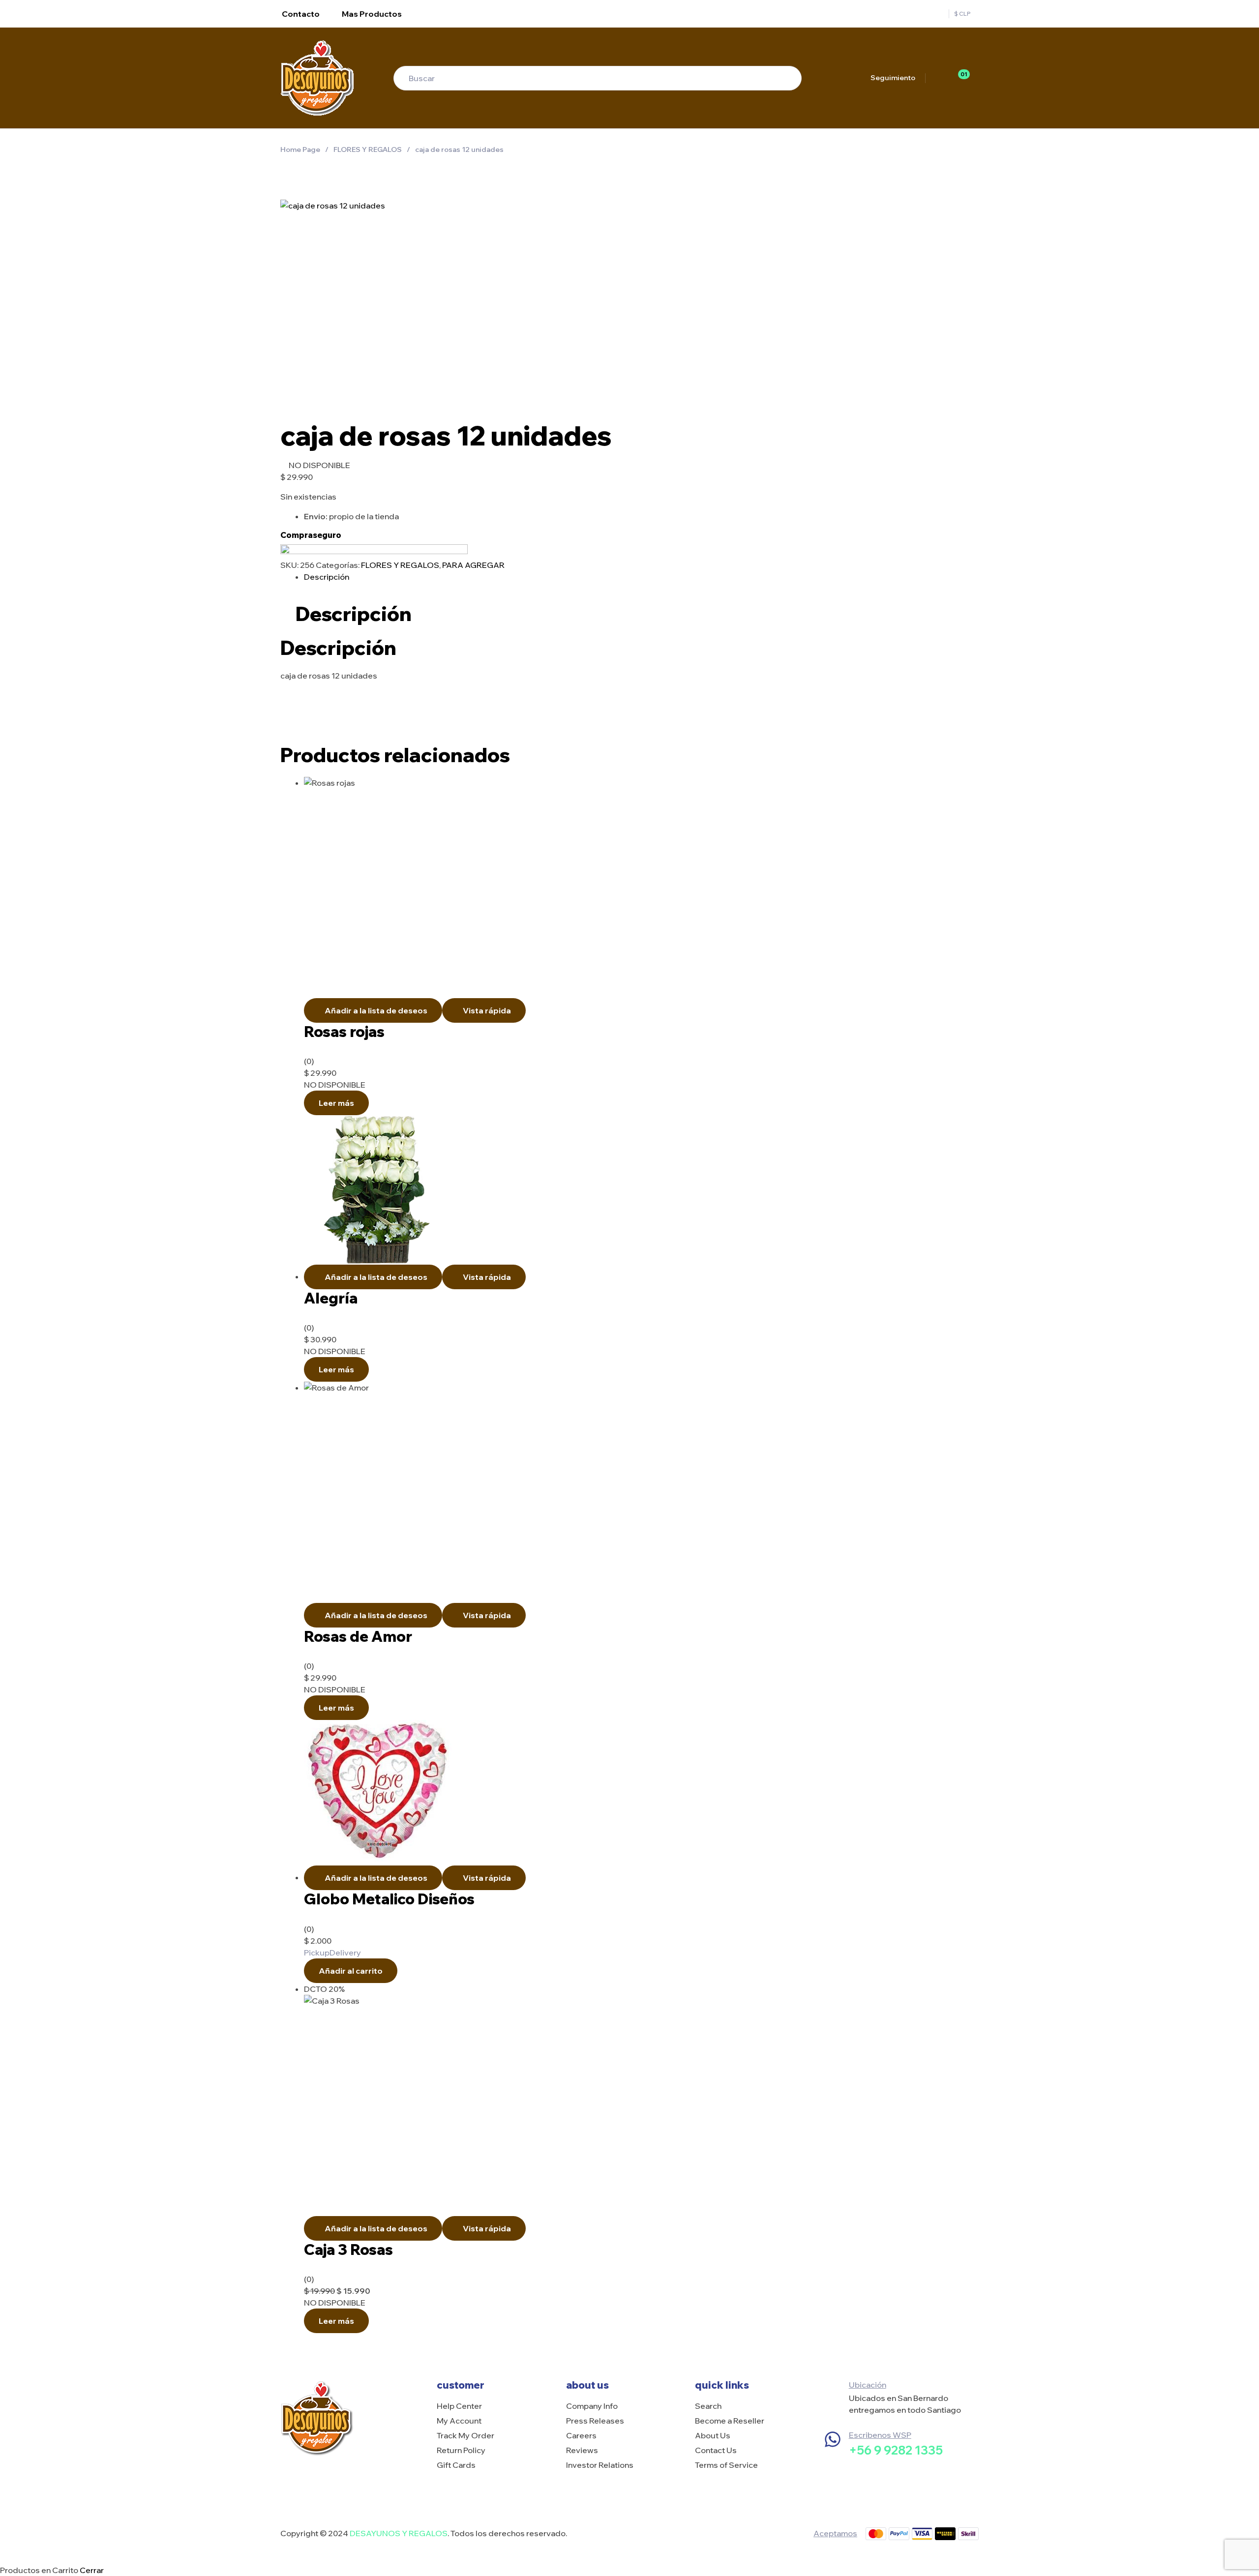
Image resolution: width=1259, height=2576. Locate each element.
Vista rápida (487, 1010)
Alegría (331, 1298)
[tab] (641, 577)
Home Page (300, 149)
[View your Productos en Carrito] (975, 78)
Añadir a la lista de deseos (376, 1010)
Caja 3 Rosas (348, 2250)
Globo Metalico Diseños (389, 1899)
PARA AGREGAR (473, 565)
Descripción (327, 577)
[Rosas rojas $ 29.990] (975, 149)
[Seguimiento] (861, 78)
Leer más (336, 1103)
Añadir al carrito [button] (351, 1971)
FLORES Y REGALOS (368, 149)
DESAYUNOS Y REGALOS (399, 2533)
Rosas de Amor (358, 1636)
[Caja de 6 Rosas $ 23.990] (952, 149)
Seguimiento (893, 78)
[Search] (784, 78)
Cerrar (92, 2570)
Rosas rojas (344, 1032)
